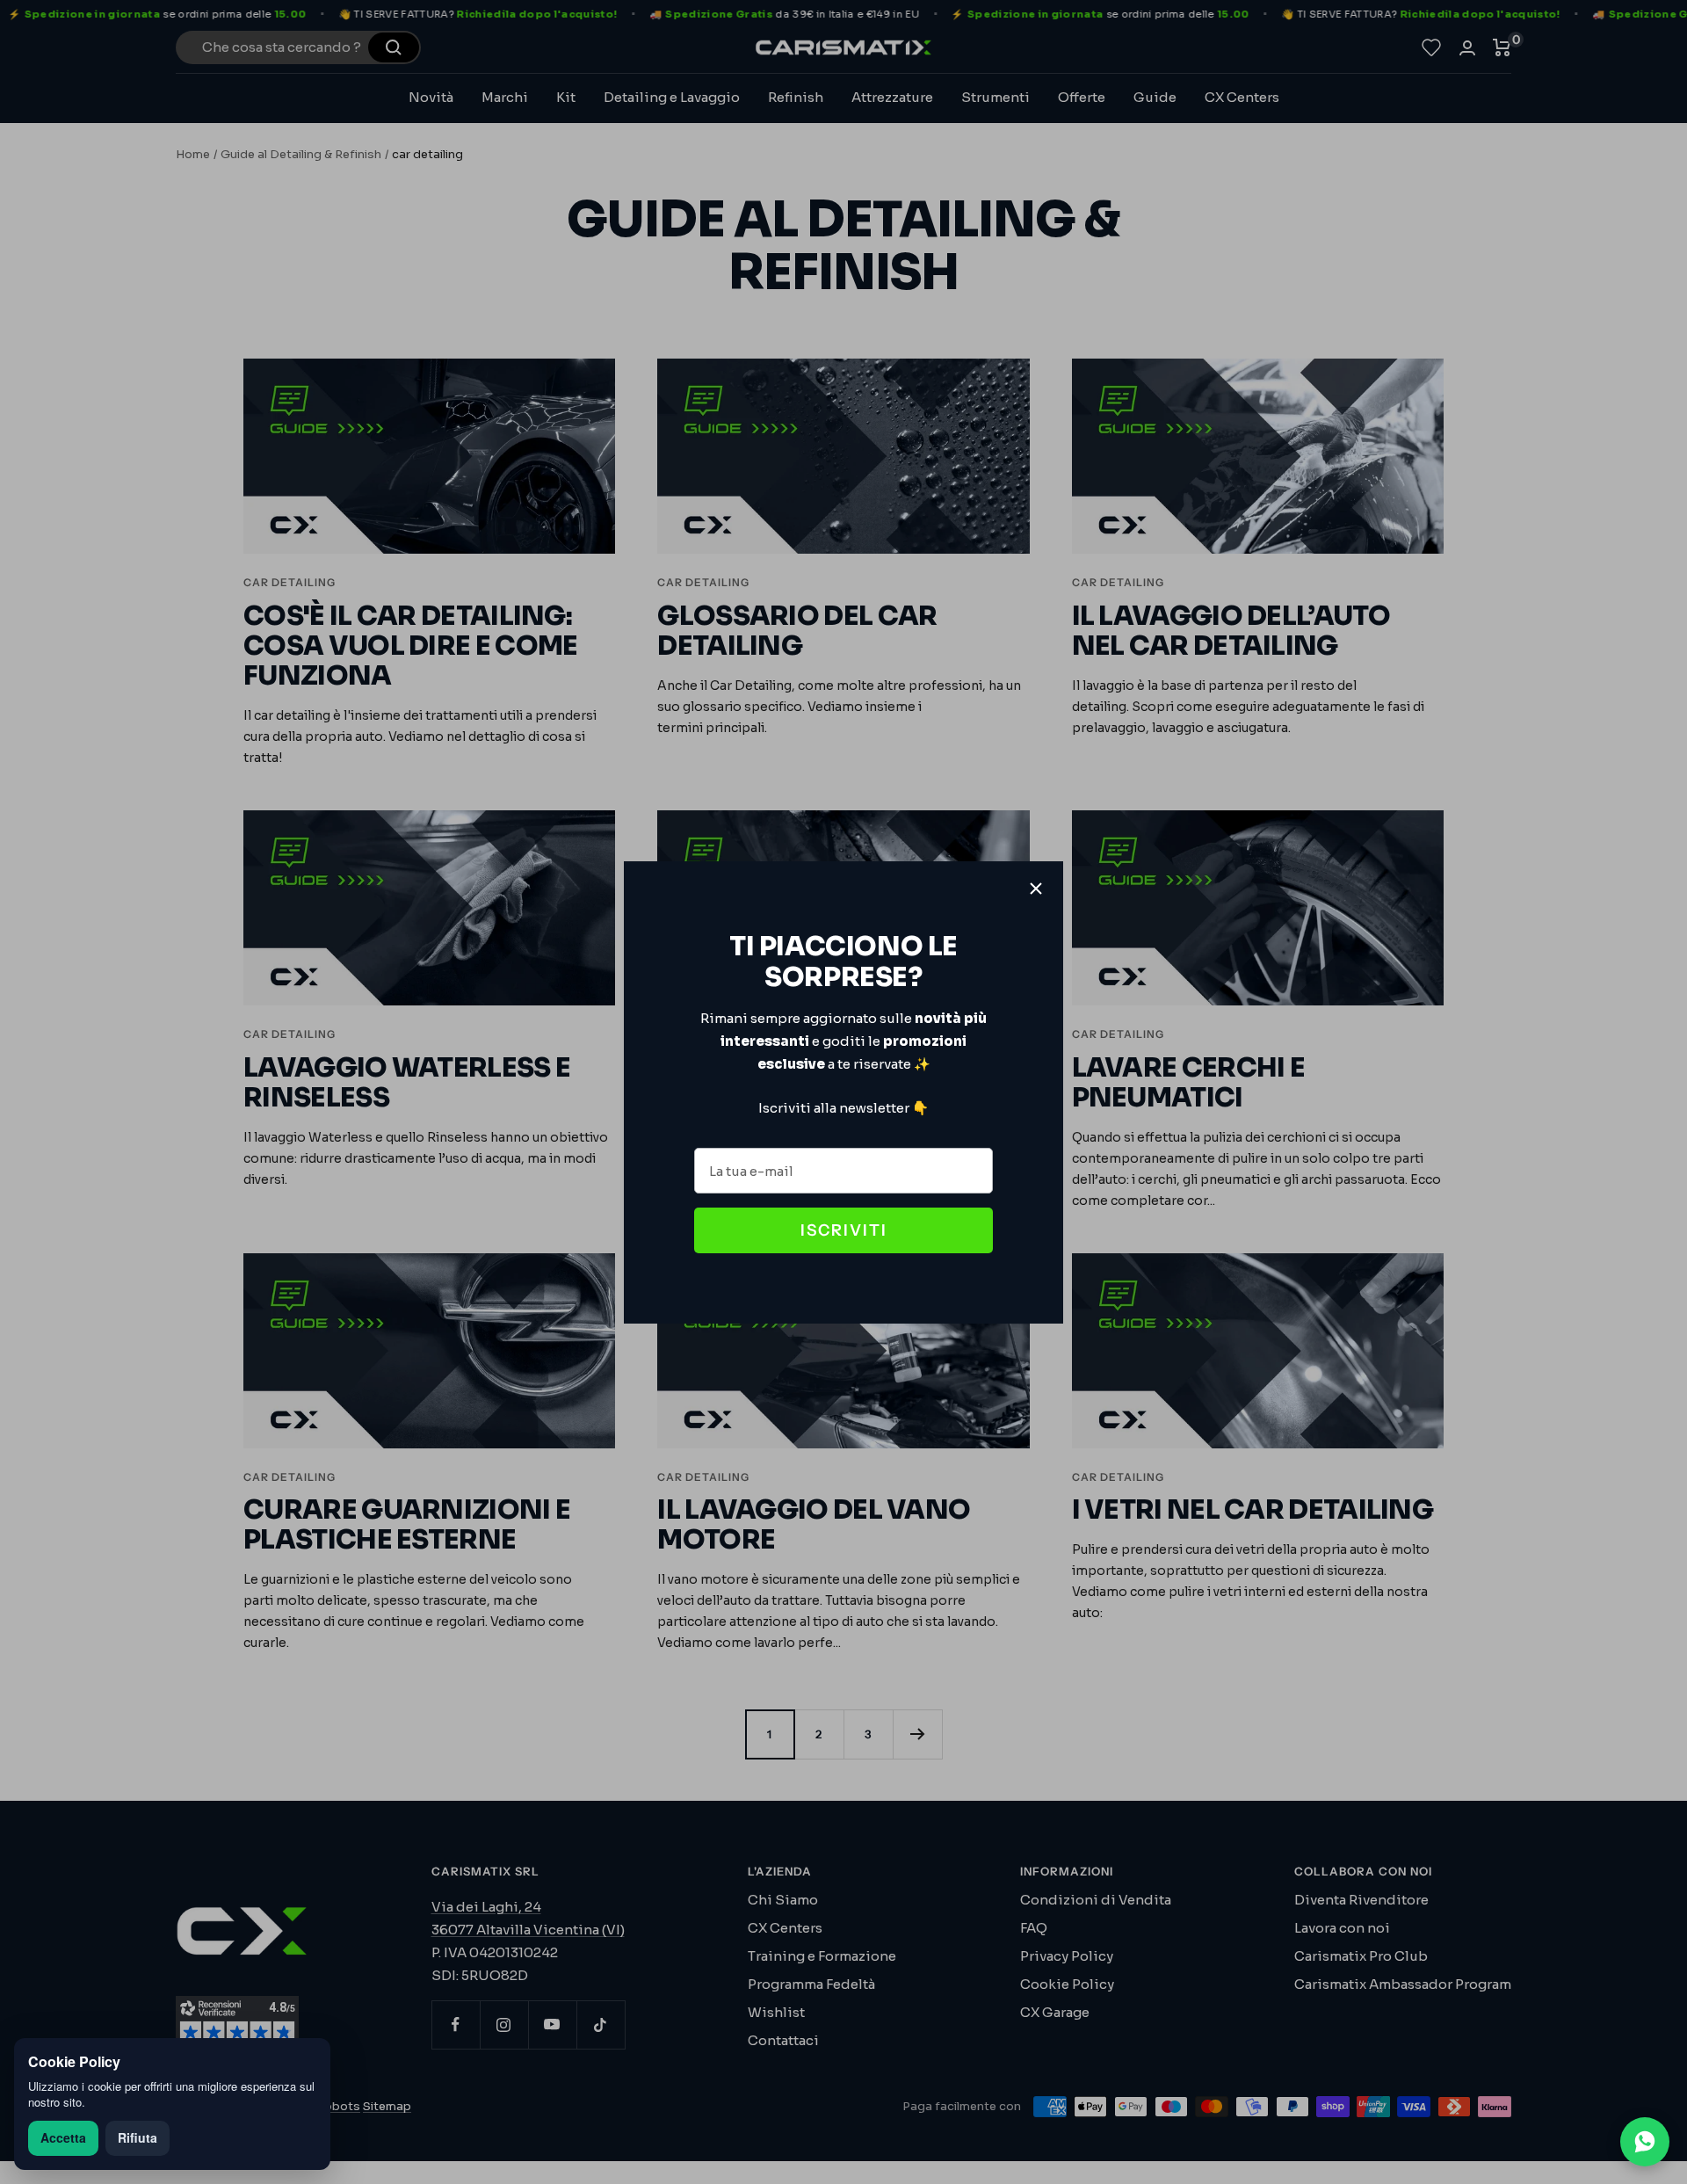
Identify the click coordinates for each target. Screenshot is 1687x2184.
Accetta (63, 2137)
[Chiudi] (1036, 889)
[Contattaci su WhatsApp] (1645, 2142)
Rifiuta (138, 2137)
